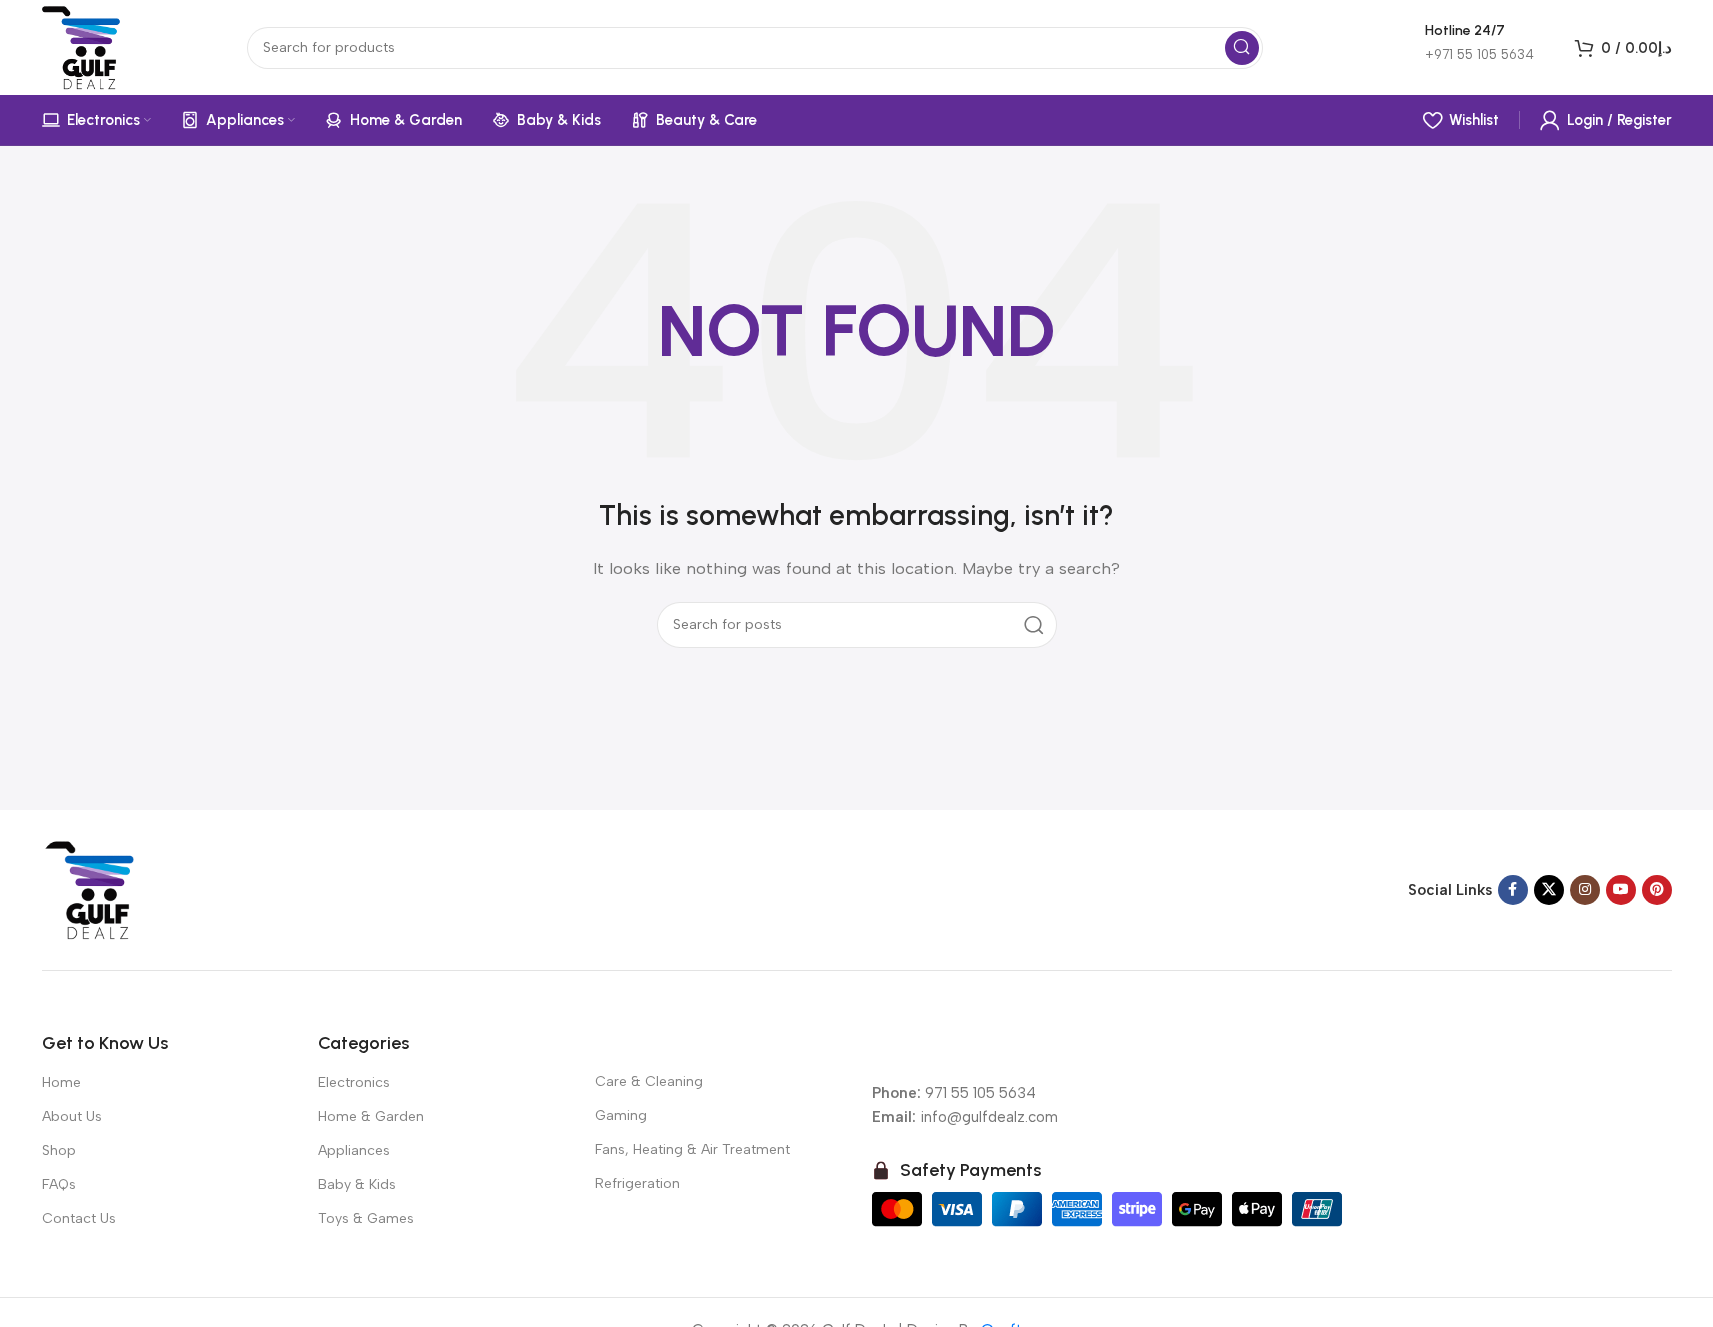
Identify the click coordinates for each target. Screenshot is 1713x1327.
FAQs (59, 1184)
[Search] (1242, 48)
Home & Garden (371, 1116)
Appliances (354, 1150)
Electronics (354, 1082)
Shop (59, 1150)
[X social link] (1549, 890)
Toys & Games (366, 1218)
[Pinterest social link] (1657, 890)
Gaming (621, 1115)
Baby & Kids (357, 1184)
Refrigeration (637, 1183)
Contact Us (79, 1218)
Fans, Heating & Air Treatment (692, 1149)
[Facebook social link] (1513, 890)
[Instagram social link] (1585, 890)
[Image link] (92, 888)
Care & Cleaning (649, 1081)
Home (61, 1082)
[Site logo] (84, 46)
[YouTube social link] (1621, 890)
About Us (72, 1116)
